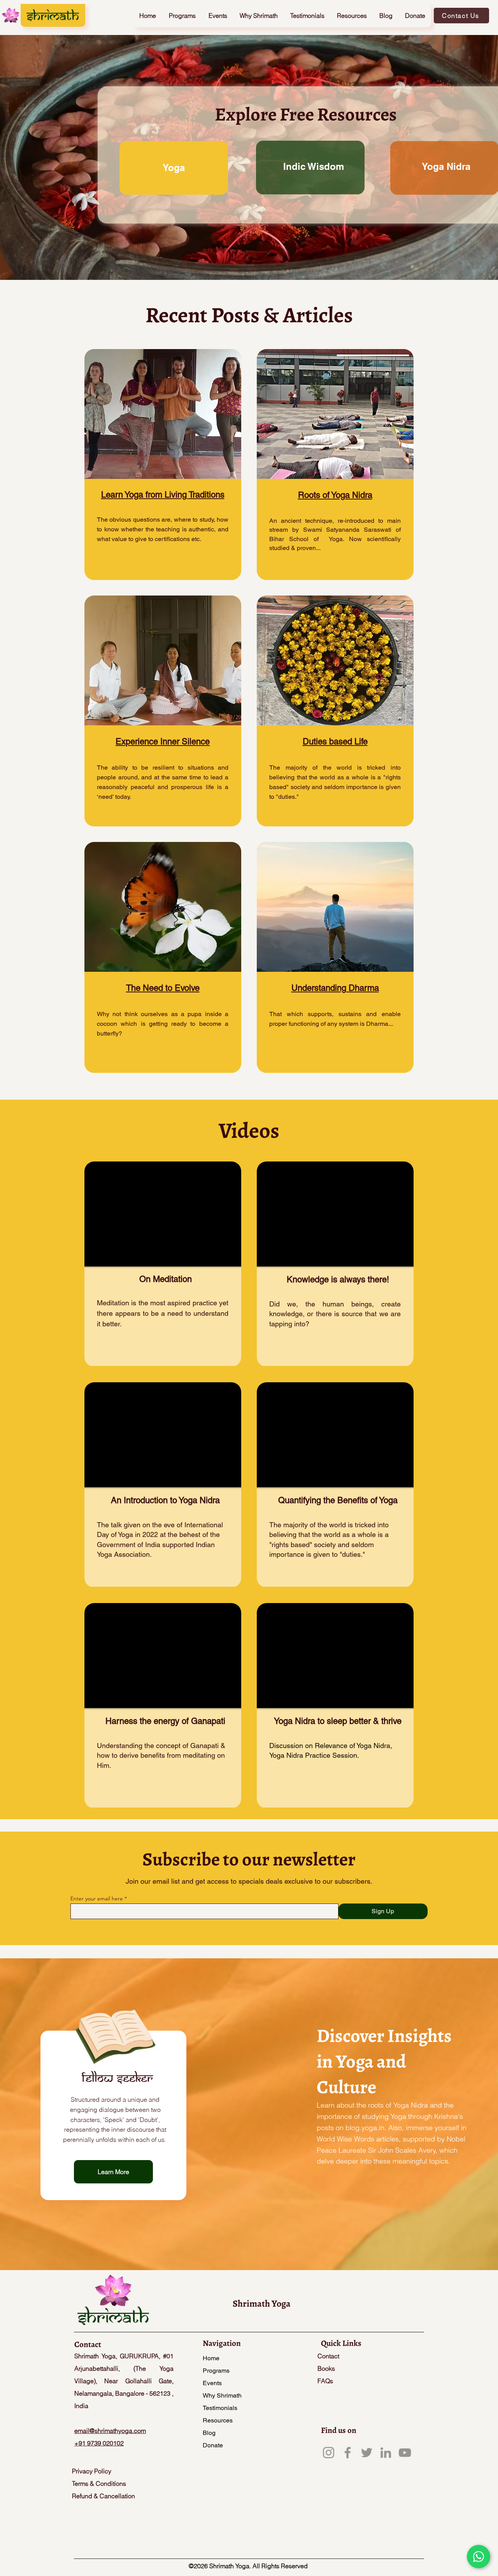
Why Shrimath (222, 2395)
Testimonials (220, 2408)
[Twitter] (367, 2453)
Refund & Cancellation (104, 2496)
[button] (182, 16)
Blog (209, 2433)
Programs (216, 2371)
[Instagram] (329, 2453)
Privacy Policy (92, 2471)
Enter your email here (97, 1898)
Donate (213, 2445)
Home (211, 2358)
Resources (218, 2420)
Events (212, 2383)
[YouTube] (405, 2453)
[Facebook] (348, 2453)
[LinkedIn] (386, 2453)
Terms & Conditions (99, 2483)
